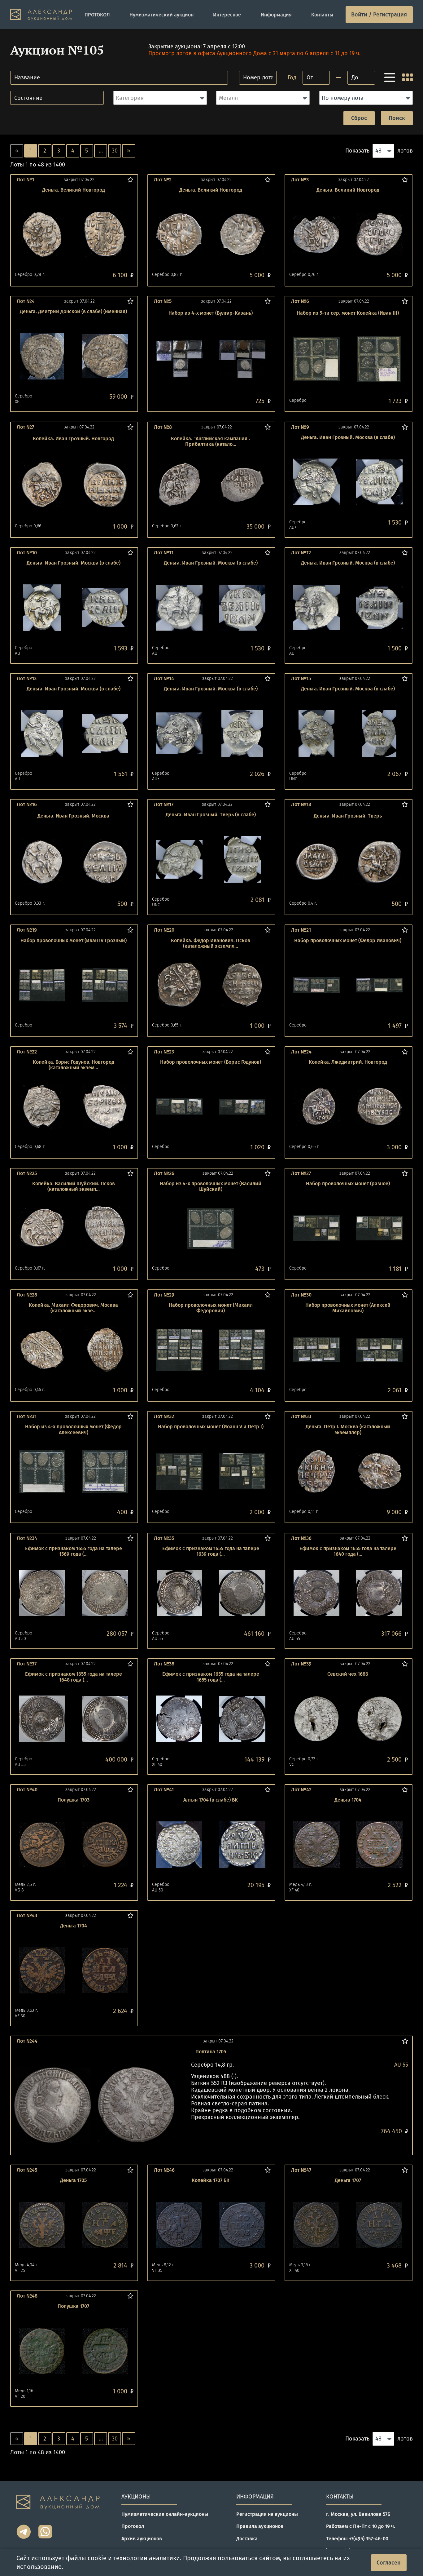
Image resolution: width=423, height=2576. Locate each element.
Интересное (227, 15)
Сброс (359, 118)
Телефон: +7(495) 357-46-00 (357, 2539)
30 (115, 151)
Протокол (133, 2526)
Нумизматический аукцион (161, 15)
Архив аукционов (142, 2539)
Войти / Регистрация (379, 15)
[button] (160, 98)
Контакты (322, 15)
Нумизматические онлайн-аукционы (165, 2514)
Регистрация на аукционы (267, 2514)
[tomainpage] (41, 15)
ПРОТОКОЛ (97, 15)
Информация (276, 15)
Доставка (247, 2539)
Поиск (397, 118)
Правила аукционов (260, 2526)
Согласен (389, 2563)
